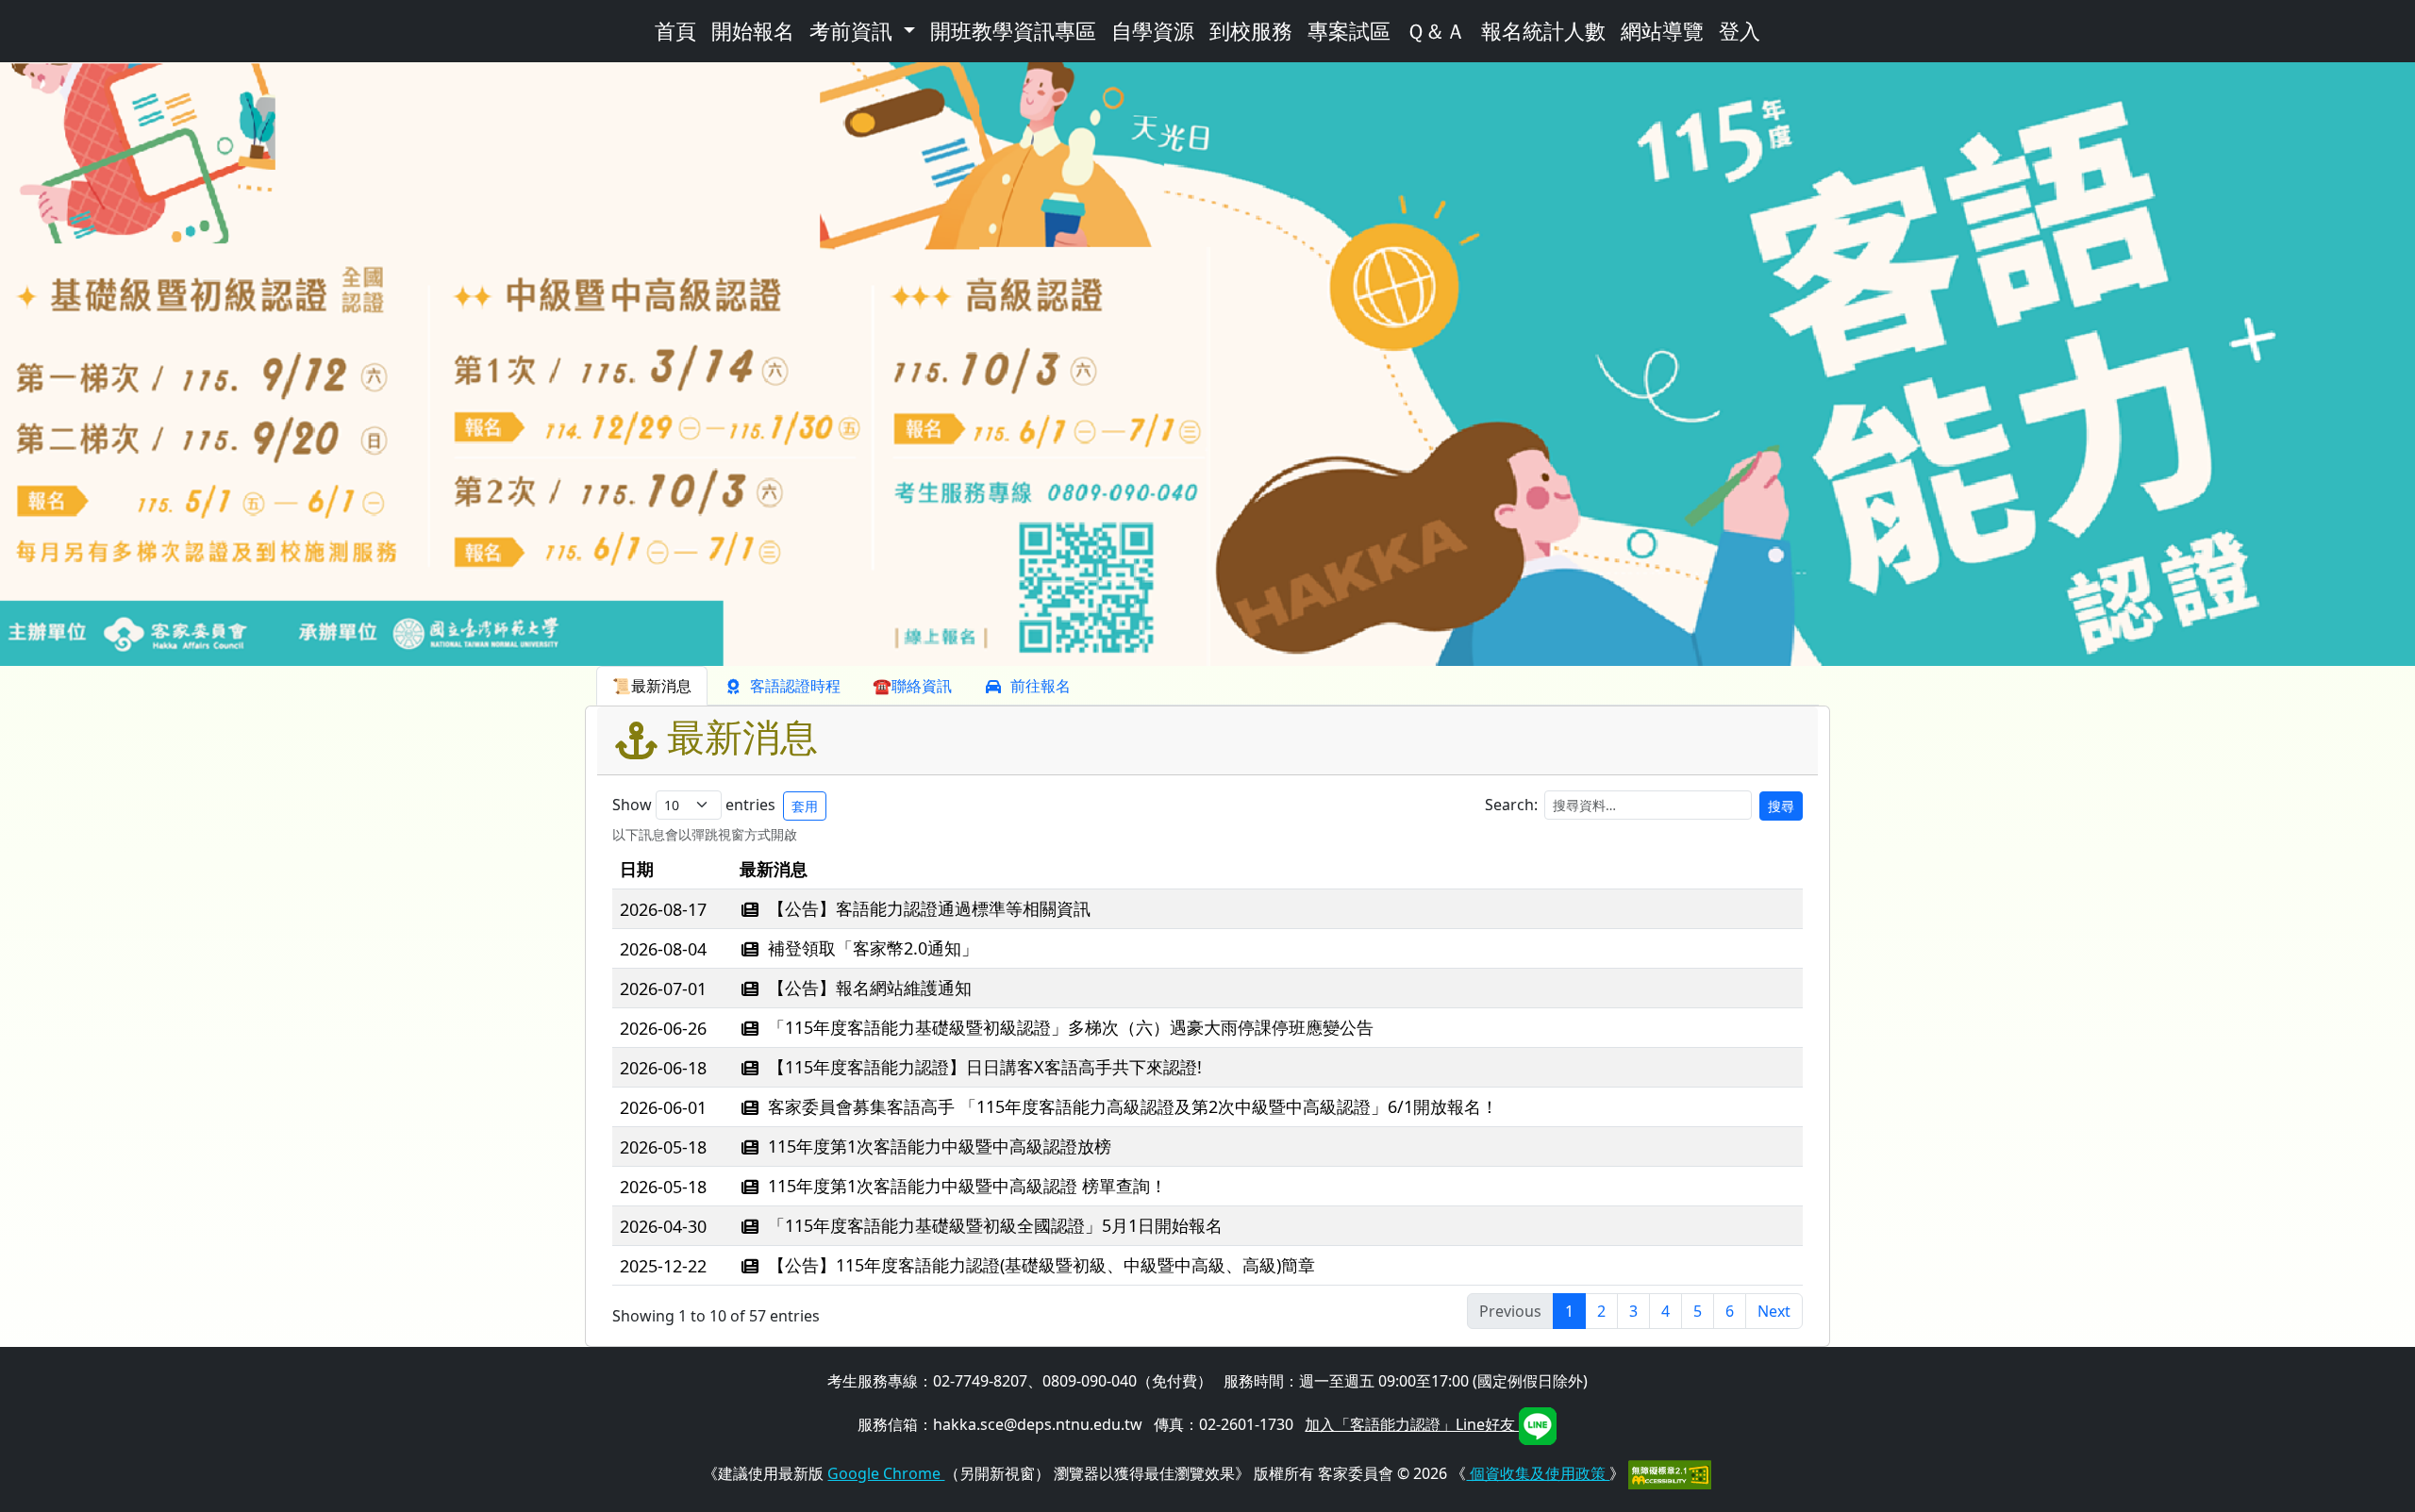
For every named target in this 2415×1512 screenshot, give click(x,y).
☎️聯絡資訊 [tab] (912, 686)
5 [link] (1698, 1311)
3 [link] (1633, 1311)
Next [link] (1774, 1311)
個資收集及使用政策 (1538, 1473)
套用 (805, 806)
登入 (1740, 31)
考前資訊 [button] (854, 31)
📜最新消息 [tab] (652, 686)
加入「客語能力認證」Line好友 (1412, 1424)
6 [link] (1730, 1311)
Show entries (715, 805)
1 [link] (1569, 1311)
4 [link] (1666, 1311)
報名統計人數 (1543, 31)
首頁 (675, 31)
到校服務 (1251, 31)
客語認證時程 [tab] (795, 686)
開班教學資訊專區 (1013, 31)
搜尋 (1781, 806)
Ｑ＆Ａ (1436, 31)
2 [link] (1601, 1311)
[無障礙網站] (1670, 1473)
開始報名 (753, 31)
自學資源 (1153, 31)
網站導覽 (1662, 31)
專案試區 (1349, 31)
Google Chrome (886, 1473)
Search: (1640, 805)
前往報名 (1041, 686)
